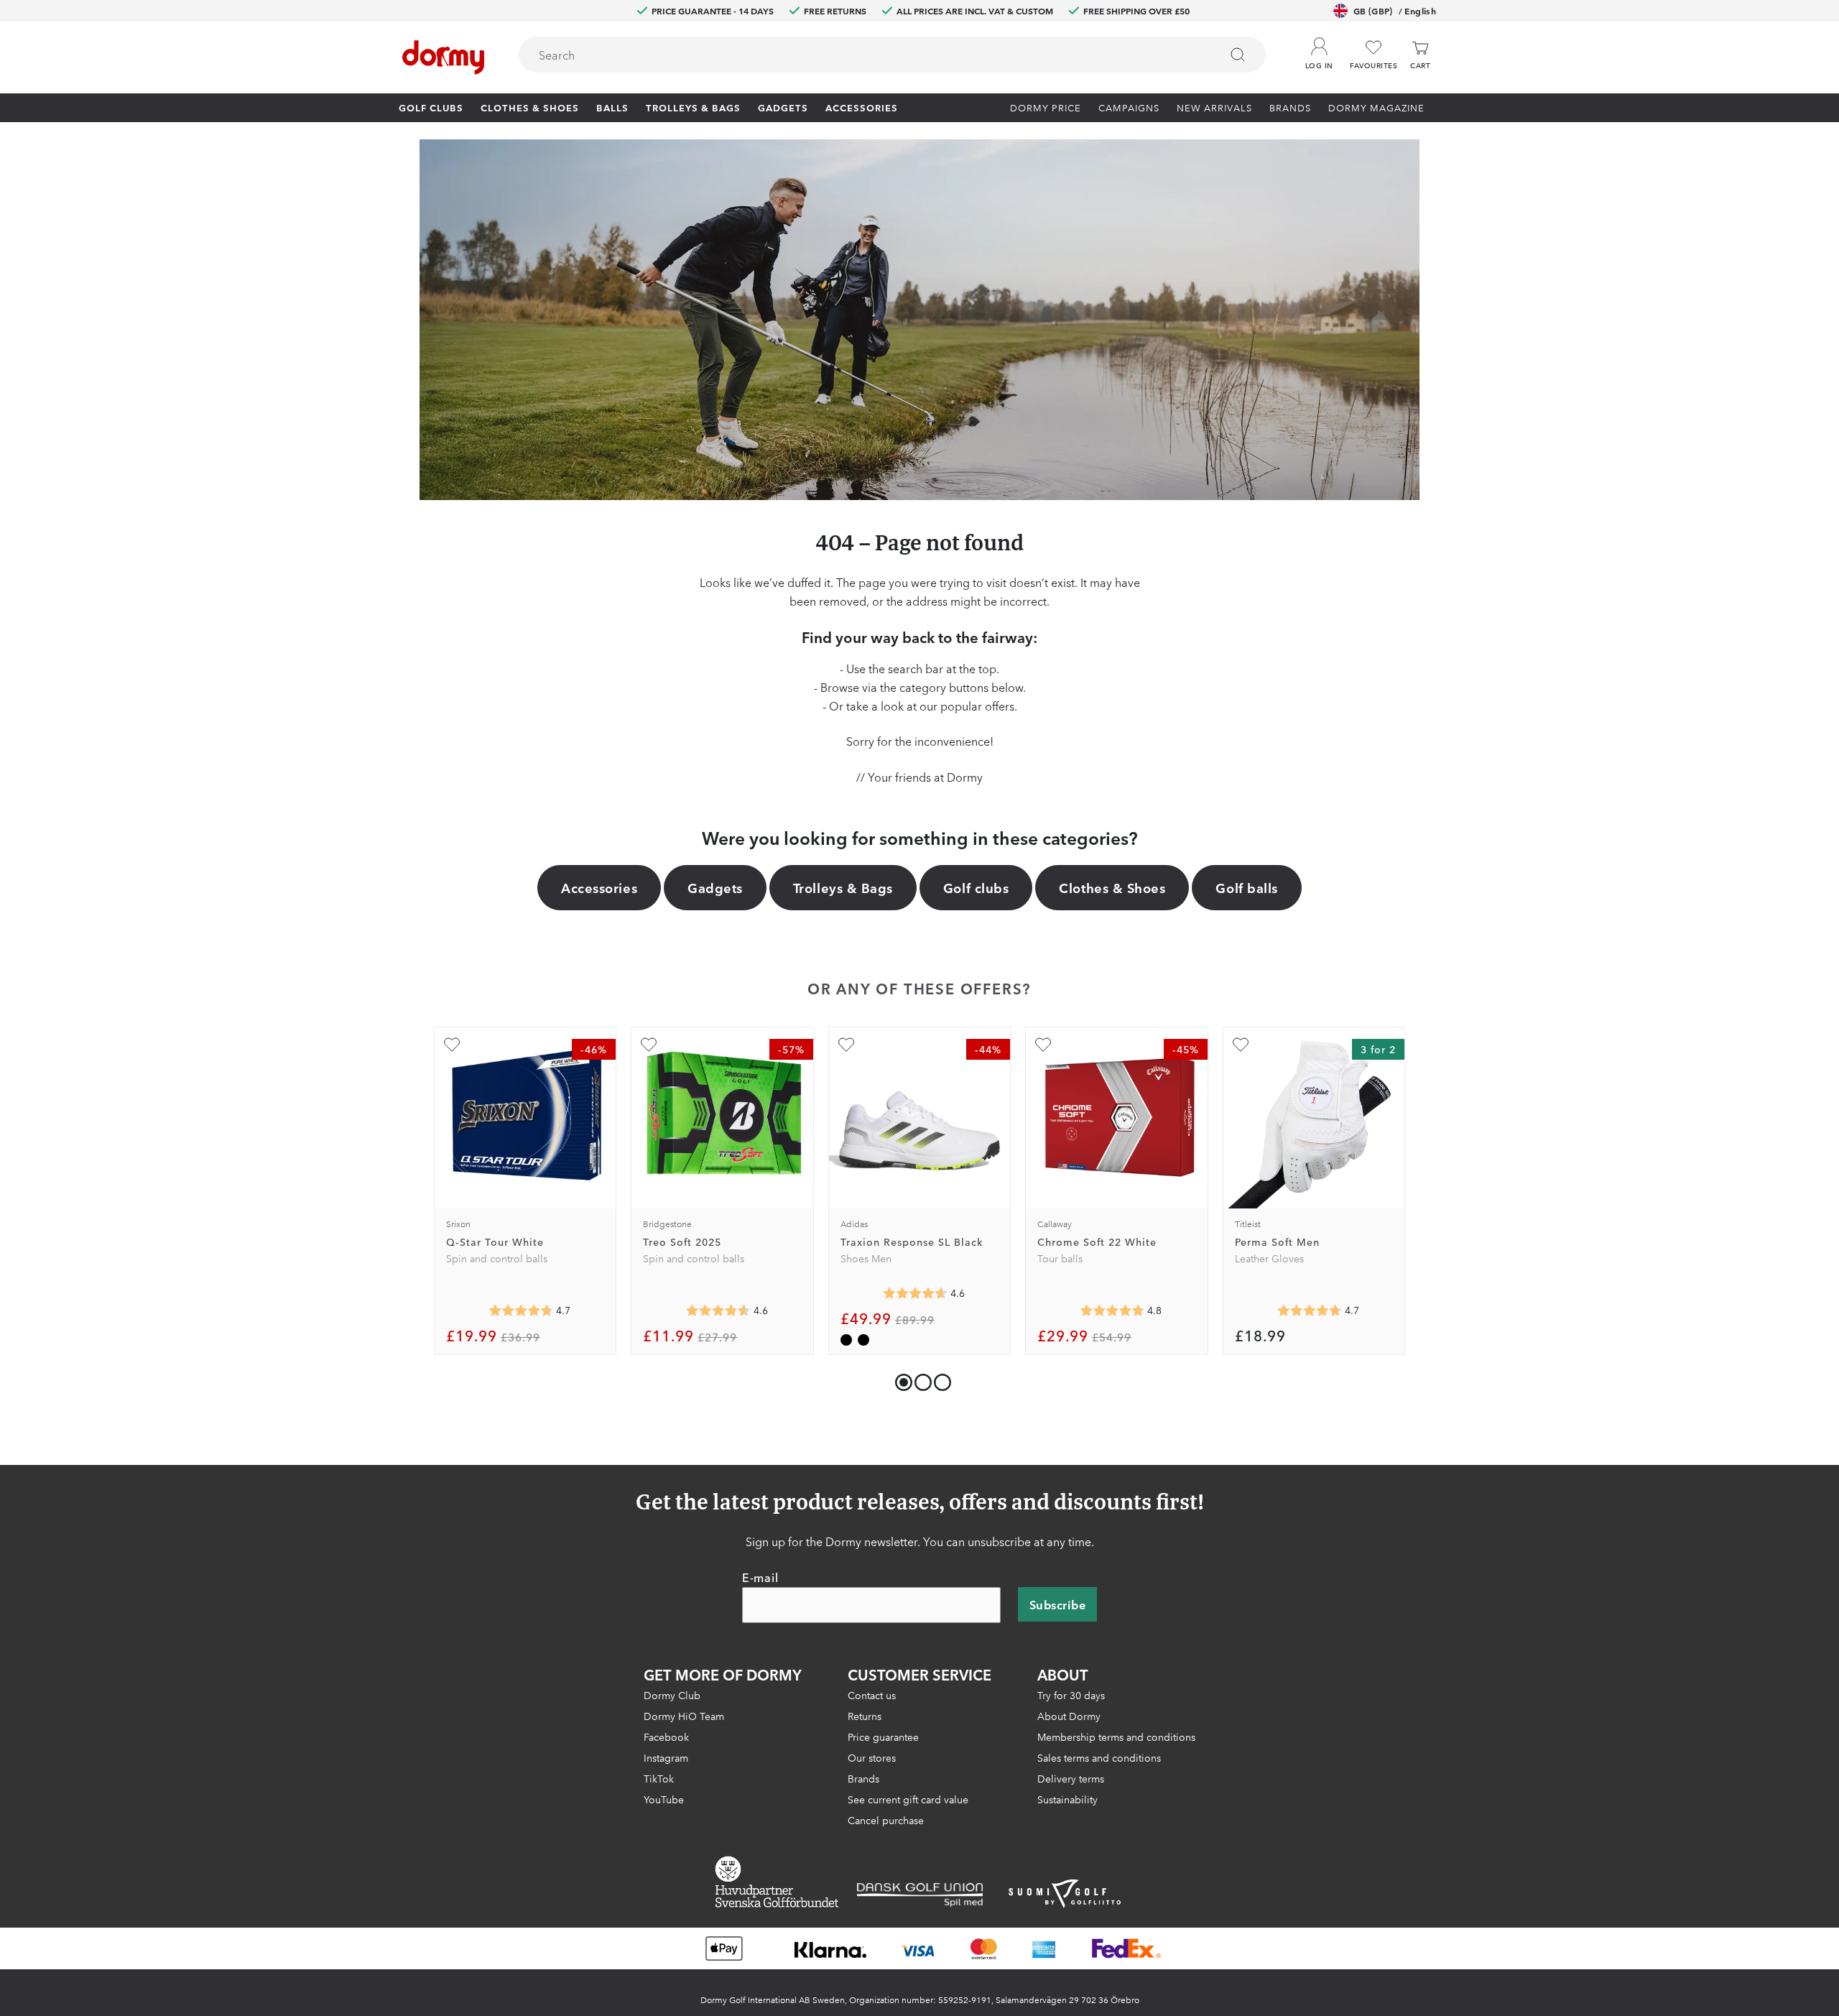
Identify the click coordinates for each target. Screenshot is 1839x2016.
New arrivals (1214, 107)
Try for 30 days (1071, 1696)
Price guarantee (883, 1737)
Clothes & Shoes (530, 107)
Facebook (666, 1737)
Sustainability (1067, 1800)
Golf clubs (431, 107)
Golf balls (1246, 887)
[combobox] (892, 55)
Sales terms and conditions (1099, 1758)
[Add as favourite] (452, 1045)
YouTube (664, 1800)
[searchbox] (859, 55)
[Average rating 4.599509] (915, 1293)
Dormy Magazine (1376, 107)
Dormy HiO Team (684, 1716)
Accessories (862, 107)
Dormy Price (1046, 107)
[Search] (1238, 55)
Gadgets (783, 107)
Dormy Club (672, 1696)
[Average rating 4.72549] (521, 1310)
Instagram (666, 1758)
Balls (612, 107)
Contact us (872, 1696)
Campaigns (1129, 107)
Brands (1290, 107)
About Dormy (1069, 1716)
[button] (1319, 50)
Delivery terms (1071, 1779)
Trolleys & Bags (693, 107)
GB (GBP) (1395, 10)
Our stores (872, 1758)
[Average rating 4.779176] (1112, 1310)
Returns (865, 1716)
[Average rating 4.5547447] (718, 1310)
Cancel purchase (886, 1821)
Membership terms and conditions (1116, 1737)
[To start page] (443, 57)
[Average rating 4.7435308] (1310, 1310)
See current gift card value (908, 1800)
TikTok (659, 1779)
